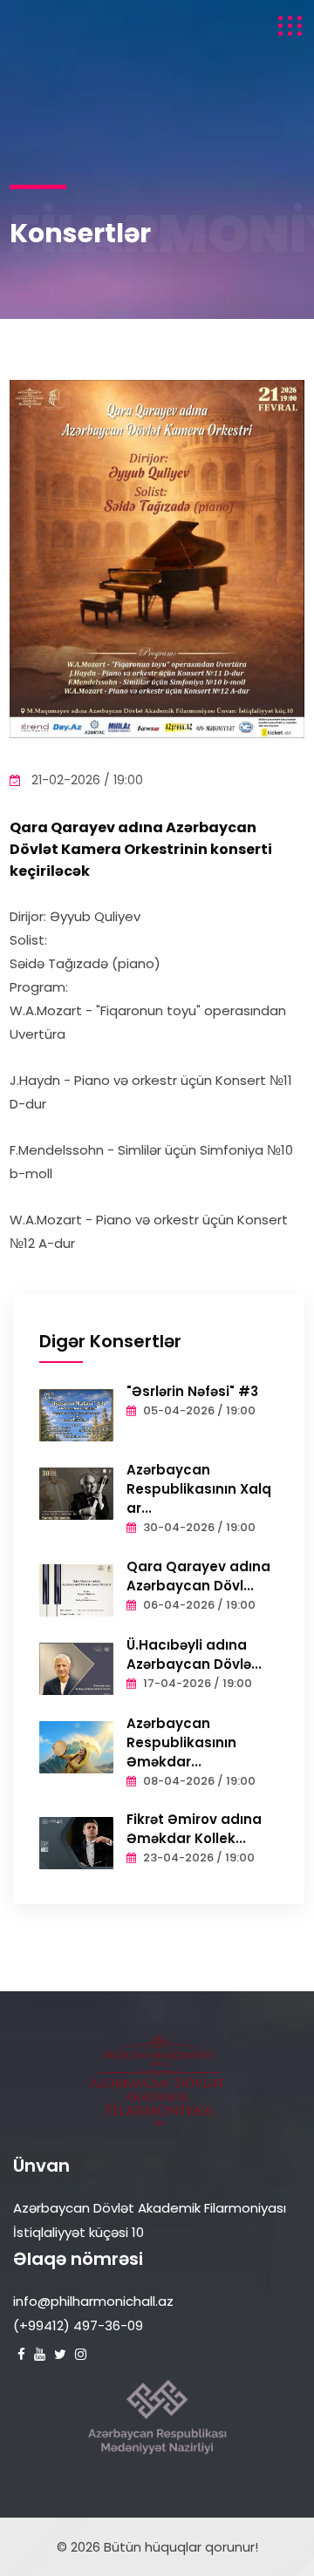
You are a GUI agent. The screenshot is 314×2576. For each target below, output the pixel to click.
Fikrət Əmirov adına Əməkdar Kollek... (194, 1829)
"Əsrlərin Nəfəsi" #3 (192, 1391)
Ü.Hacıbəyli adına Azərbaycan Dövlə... (194, 1654)
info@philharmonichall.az (93, 2301)
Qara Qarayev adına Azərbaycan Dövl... (198, 1576)
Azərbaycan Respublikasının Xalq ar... (199, 1489)
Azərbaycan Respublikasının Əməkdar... (181, 1742)
